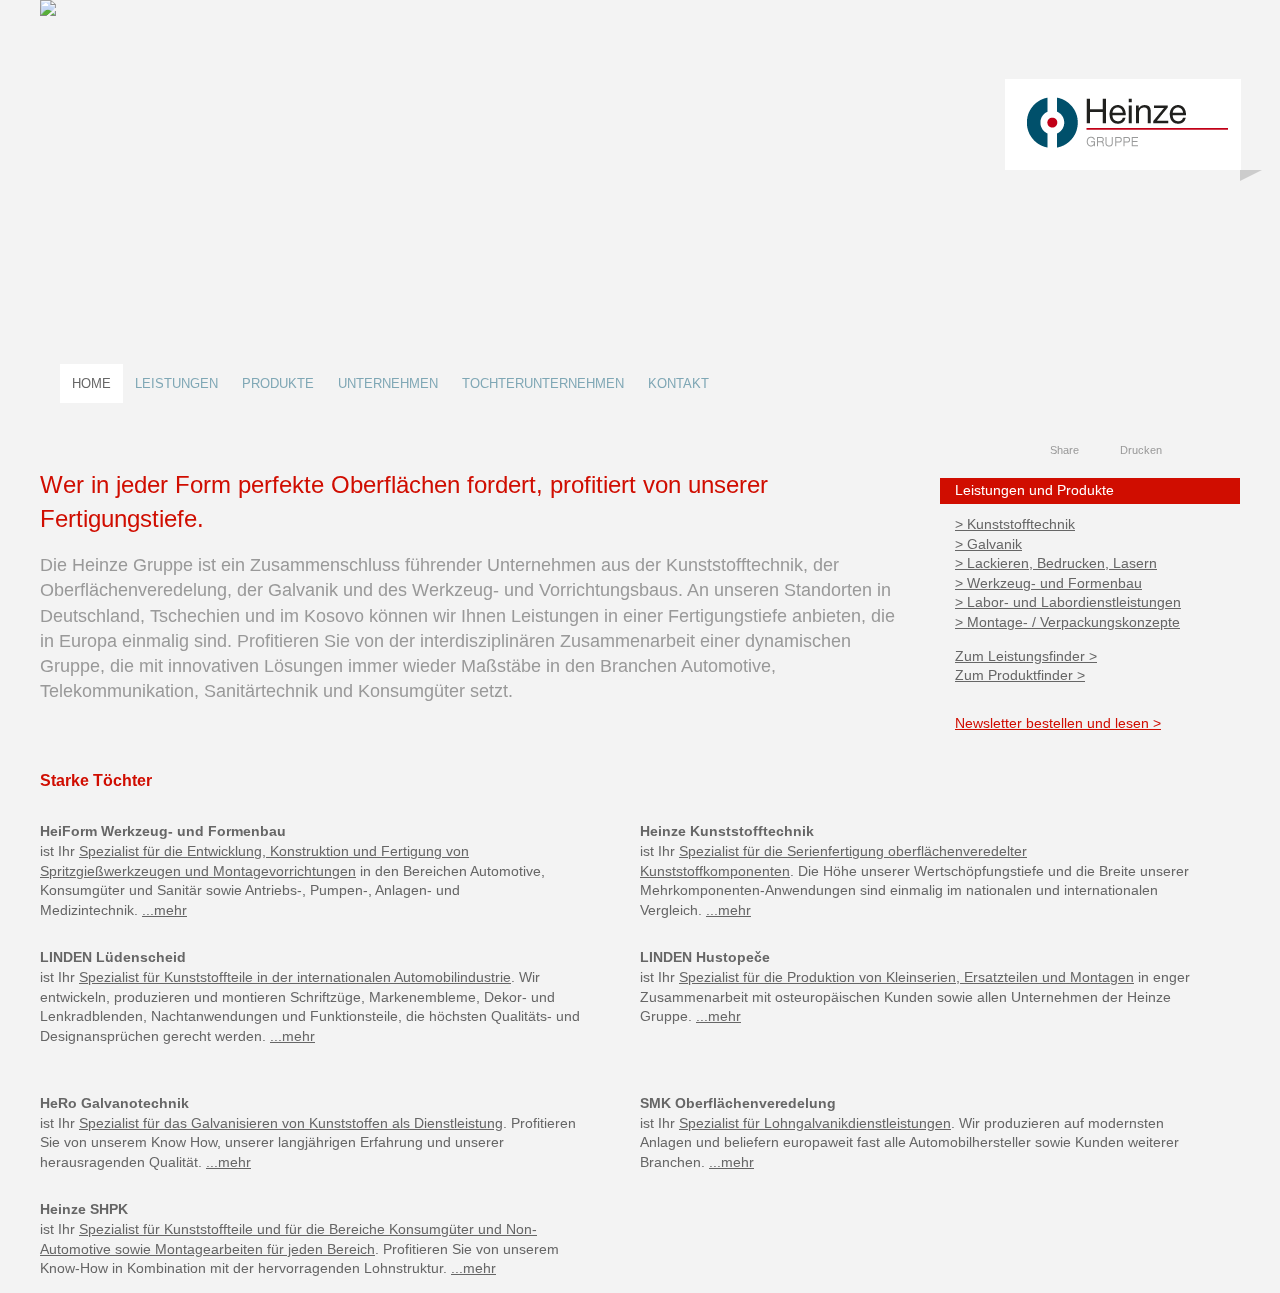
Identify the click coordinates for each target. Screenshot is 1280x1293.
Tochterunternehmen (543, 383)
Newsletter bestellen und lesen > (1058, 723)
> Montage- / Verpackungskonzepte (1067, 622)
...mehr (164, 910)
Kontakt (678, 383)
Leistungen (176, 383)
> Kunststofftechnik (1015, 524)
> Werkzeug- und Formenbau (1048, 583)
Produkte (278, 383)
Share (1064, 450)
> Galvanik (988, 544)
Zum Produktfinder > (1020, 675)
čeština (1228, 450)
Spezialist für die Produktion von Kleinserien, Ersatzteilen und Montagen (906, 977)
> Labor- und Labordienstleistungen (1068, 602)
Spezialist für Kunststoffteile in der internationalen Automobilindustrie (295, 977)
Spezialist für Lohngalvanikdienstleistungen (815, 1123)
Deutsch (1190, 450)
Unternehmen (388, 383)
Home (91, 383)
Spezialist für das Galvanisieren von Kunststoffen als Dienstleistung (291, 1123)
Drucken (1141, 450)
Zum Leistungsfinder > (1026, 656)
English (1209, 450)
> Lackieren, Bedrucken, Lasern (1056, 563)
